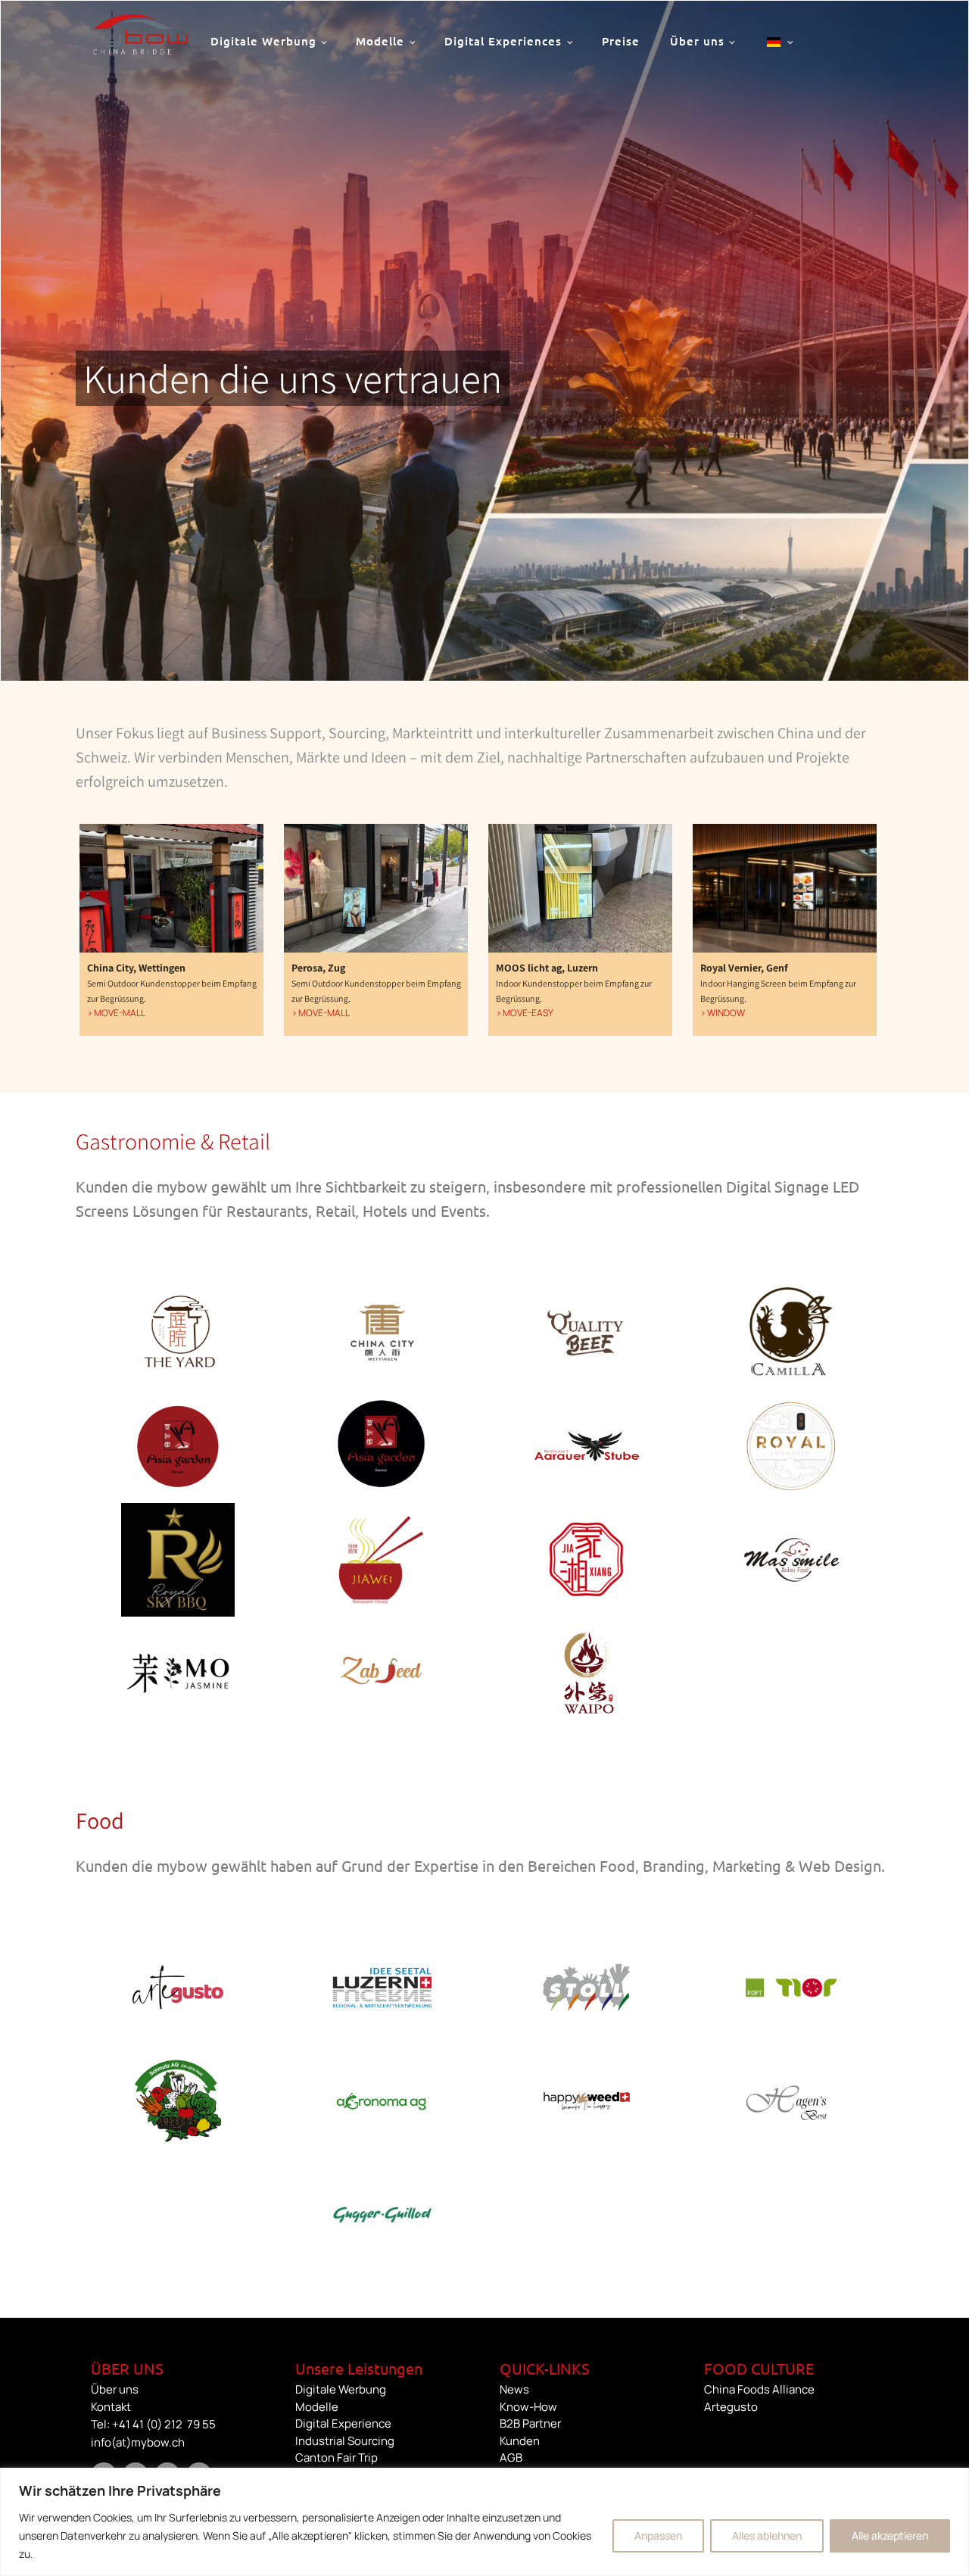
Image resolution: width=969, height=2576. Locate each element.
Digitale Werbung (263, 41)
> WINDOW (723, 1013)
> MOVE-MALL (116, 1013)
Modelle (380, 41)
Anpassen (658, 2535)
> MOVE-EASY (525, 1013)
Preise (621, 41)
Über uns (697, 41)
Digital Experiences (503, 41)
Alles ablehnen (767, 2535)
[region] (484, 2522)
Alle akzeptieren (890, 2535)
